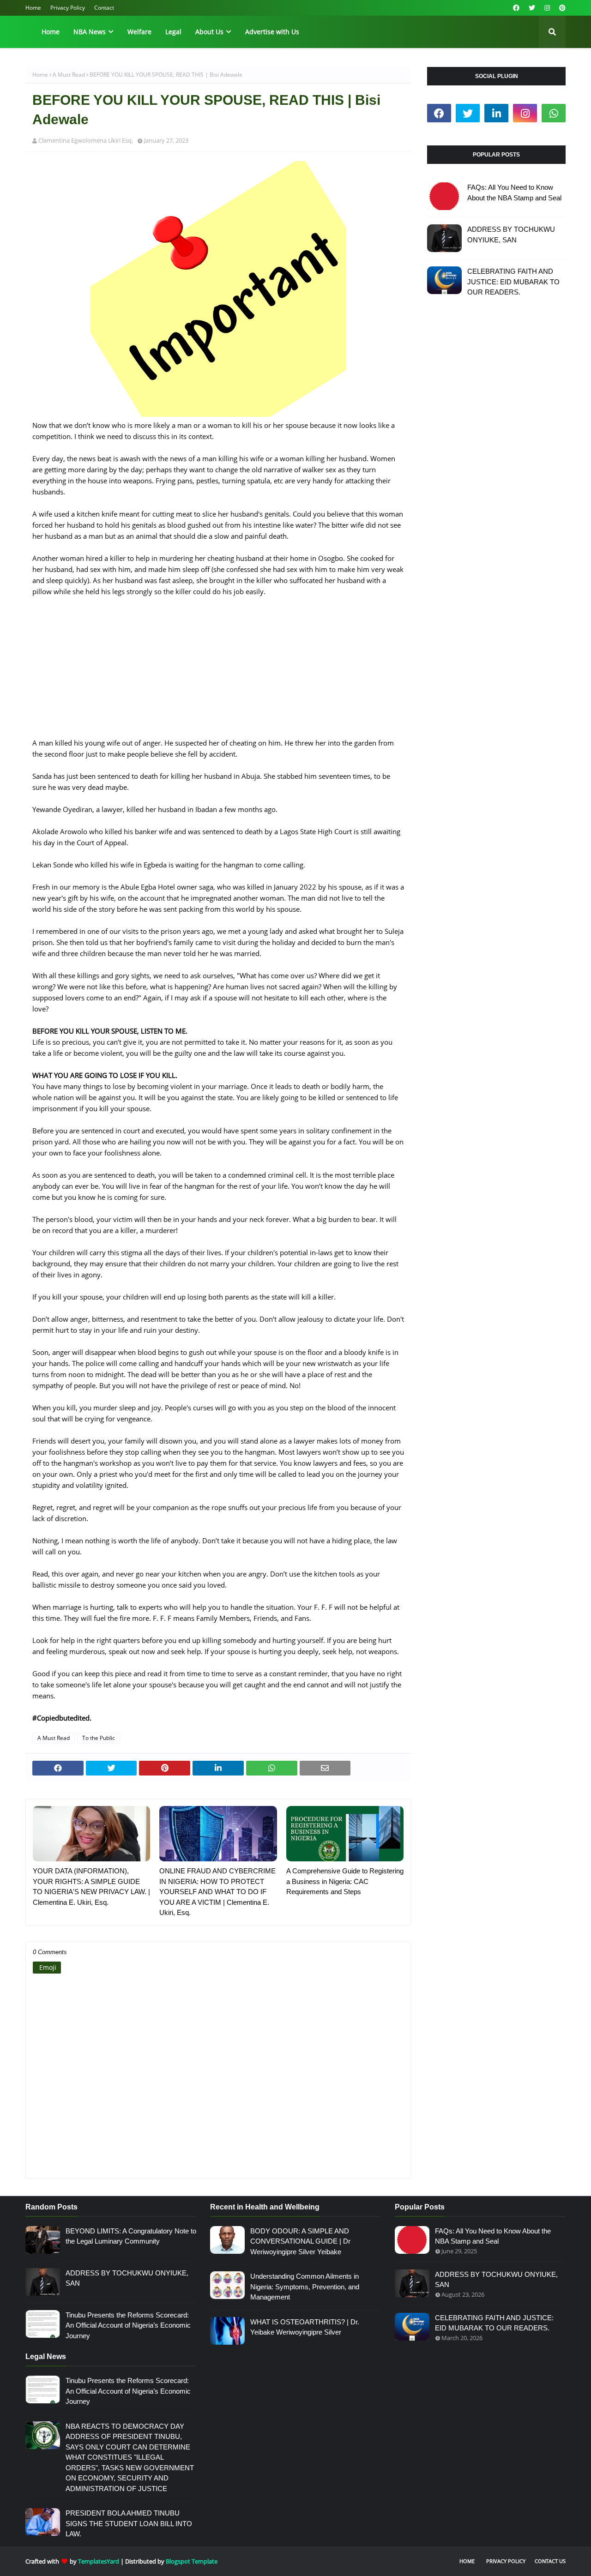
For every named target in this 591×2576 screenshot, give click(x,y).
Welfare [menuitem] (139, 32)
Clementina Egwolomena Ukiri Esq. (86, 140)
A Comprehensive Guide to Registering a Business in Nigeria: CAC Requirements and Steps (345, 1881)
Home (33, 8)
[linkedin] (496, 113)
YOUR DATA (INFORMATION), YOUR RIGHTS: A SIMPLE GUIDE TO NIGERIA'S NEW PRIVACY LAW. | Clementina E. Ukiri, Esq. (91, 1887)
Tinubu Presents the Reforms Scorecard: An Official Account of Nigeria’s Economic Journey (128, 2325)
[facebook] (516, 8)
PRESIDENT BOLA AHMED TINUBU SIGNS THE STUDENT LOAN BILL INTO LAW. (129, 2523)
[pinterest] (561, 8)
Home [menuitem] (51, 32)
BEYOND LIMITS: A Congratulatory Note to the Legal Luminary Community (131, 2236)
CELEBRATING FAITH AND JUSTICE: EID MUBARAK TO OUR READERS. (513, 282)
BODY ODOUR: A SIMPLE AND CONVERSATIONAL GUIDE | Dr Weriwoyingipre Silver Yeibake (300, 2241)
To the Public (99, 1738)
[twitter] (532, 8)
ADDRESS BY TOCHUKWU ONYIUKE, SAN (511, 235)
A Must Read (69, 75)
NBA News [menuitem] (90, 32)
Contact (104, 8)
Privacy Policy (68, 8)
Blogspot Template (192, 2561)
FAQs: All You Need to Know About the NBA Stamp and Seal (514, 193)
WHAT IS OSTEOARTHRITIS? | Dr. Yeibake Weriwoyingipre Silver (305, 2327)
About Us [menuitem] (209, 32)
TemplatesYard (99, 2561)
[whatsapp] (554, 113)
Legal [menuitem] (173, 32)
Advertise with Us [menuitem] (272, 32)
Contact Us (550, 2561)
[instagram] (547, 8)
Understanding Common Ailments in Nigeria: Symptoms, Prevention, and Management (305, 2287)
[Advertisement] (218, 673)
